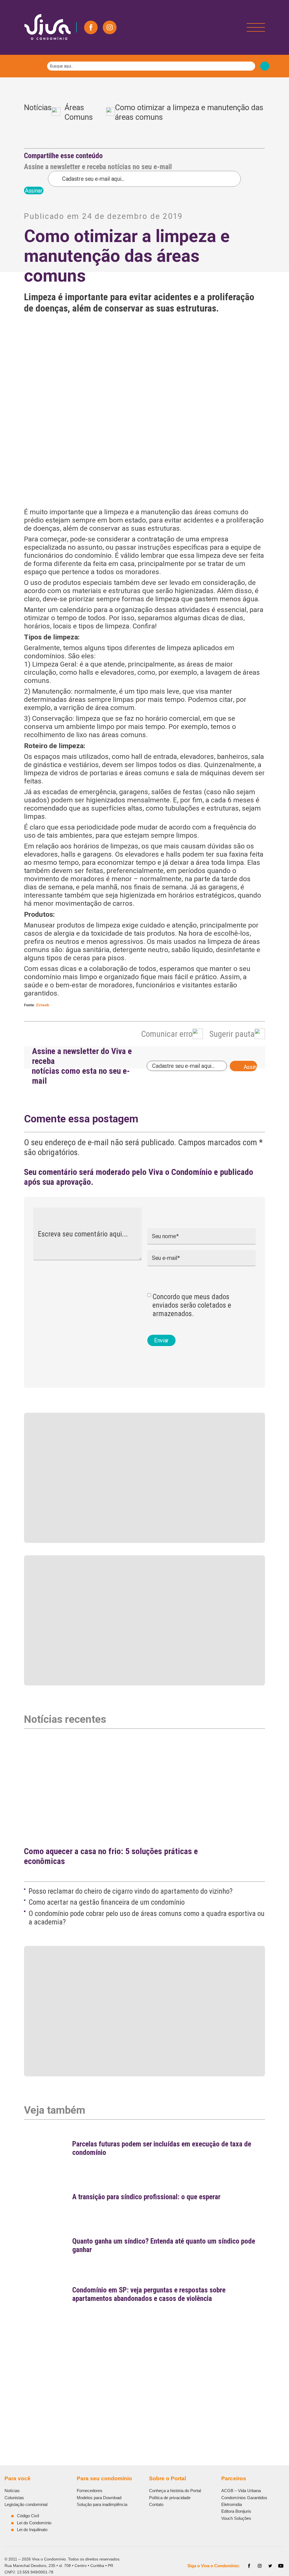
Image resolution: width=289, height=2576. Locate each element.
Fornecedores (90, 2491)
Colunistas (14, 2498)
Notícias (38, 113)
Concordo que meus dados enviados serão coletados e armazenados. (192, 1305)
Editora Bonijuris (236, 2511)
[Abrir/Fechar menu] (256, 27)
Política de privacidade (170, 2498)
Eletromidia (232, 2504)
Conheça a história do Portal (175, 2491)
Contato (156, 2504)
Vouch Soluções (236, 2518)
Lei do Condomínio (34, 2523)
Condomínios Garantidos (244, 2498)
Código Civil (28, 2516)
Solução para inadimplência (102, 2504)
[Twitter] (270, 2566)
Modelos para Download (99, 2498)
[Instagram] (110, 27)
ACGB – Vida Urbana (241, 2491)
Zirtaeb (42, 1005)
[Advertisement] (144, 2361)
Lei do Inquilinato (32, 2530)
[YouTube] (281, 2566)
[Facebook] (91, 27)
